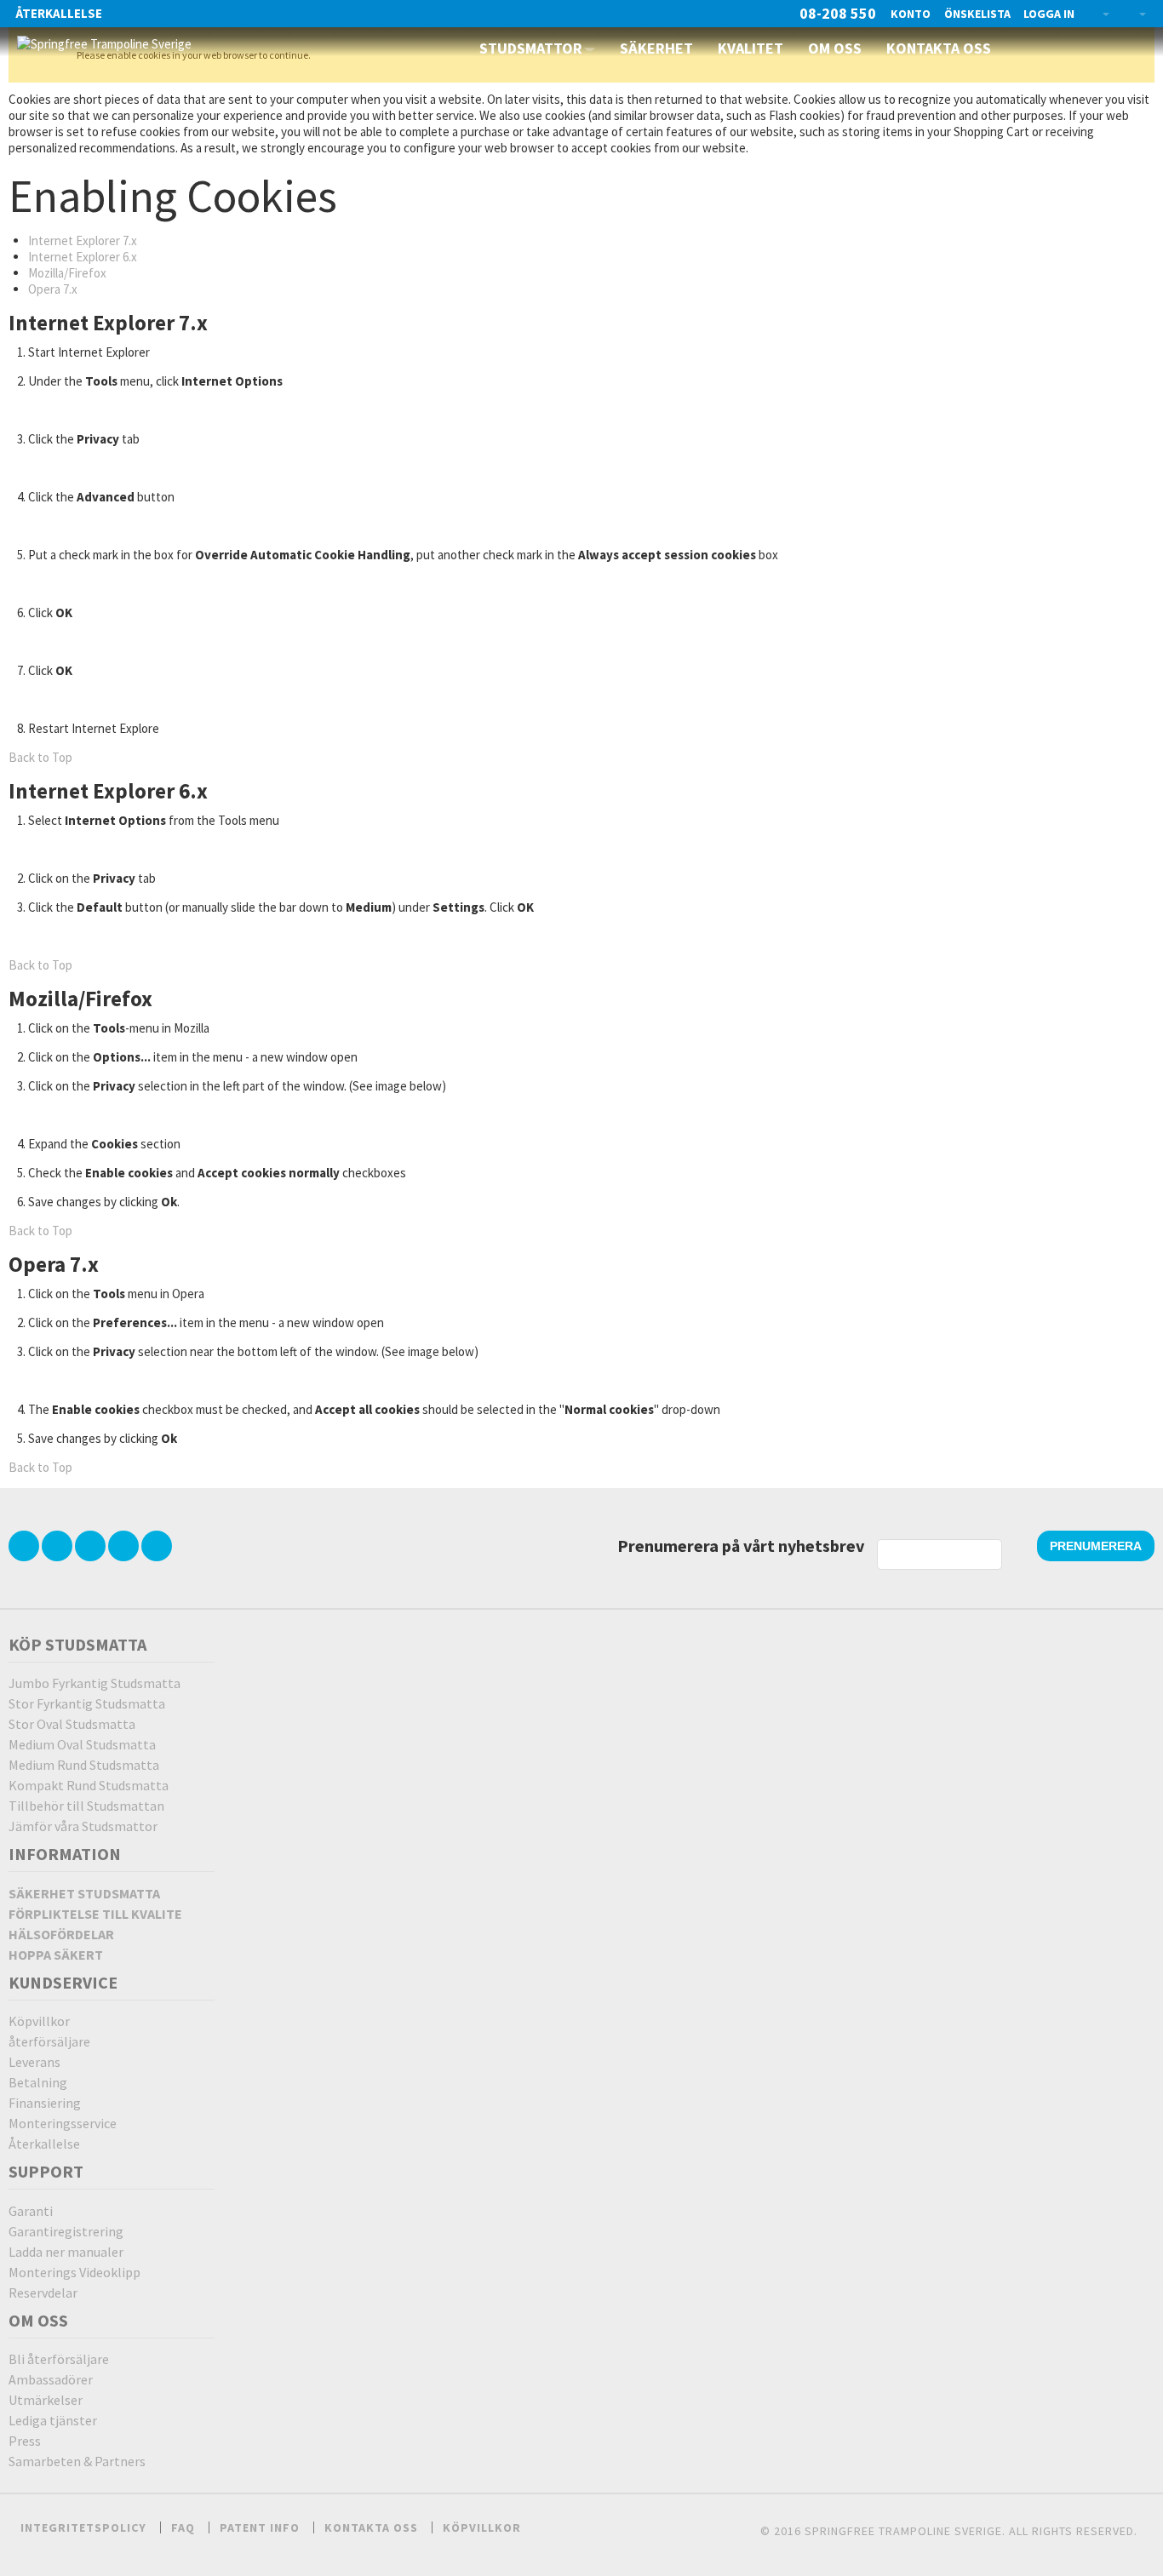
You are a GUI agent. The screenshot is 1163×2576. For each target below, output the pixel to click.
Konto (911, 14)
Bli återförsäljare (59, 2359)
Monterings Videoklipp (74, 2272)
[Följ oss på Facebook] (58, 1546)
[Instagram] (157, 1546)
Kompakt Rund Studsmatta (89, 1785)
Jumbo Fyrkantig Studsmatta (95, 1683)
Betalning (38, 2082)
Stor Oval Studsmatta (72, 1724)
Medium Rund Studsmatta (84, 1765)
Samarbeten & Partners (77, 2461)
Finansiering (45, 2103)
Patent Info (260, 2527)
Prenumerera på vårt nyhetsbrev (741, 1546)
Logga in (1049, 14)
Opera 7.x (53, 289)
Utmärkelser (46, 2400)
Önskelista (977, 14)
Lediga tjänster (53, 2420)
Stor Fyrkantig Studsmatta (87, 1703)
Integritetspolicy (83, 2527)
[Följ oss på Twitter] (25, 1546)
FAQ (183, 2527)
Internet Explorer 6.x (83, 257)
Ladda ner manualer (66, 2252)
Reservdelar (43, 2293)
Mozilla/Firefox (67, 273)
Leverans (34, 2062)
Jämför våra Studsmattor (83, 1826)
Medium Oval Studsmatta (82, 1744)
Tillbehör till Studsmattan (86, 1806)
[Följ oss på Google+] (92, 1546)
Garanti (31, 2211)
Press (25, 2441)
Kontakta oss (371, 2527)
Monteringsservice (63, 2123)
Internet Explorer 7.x (83, 240)
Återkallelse (59, 13)
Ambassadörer (51, 2379)
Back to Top (40, 757)
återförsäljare (49, 2041)
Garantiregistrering (66, 2231)
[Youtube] (125, 1546)
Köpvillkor (39, 2021)
